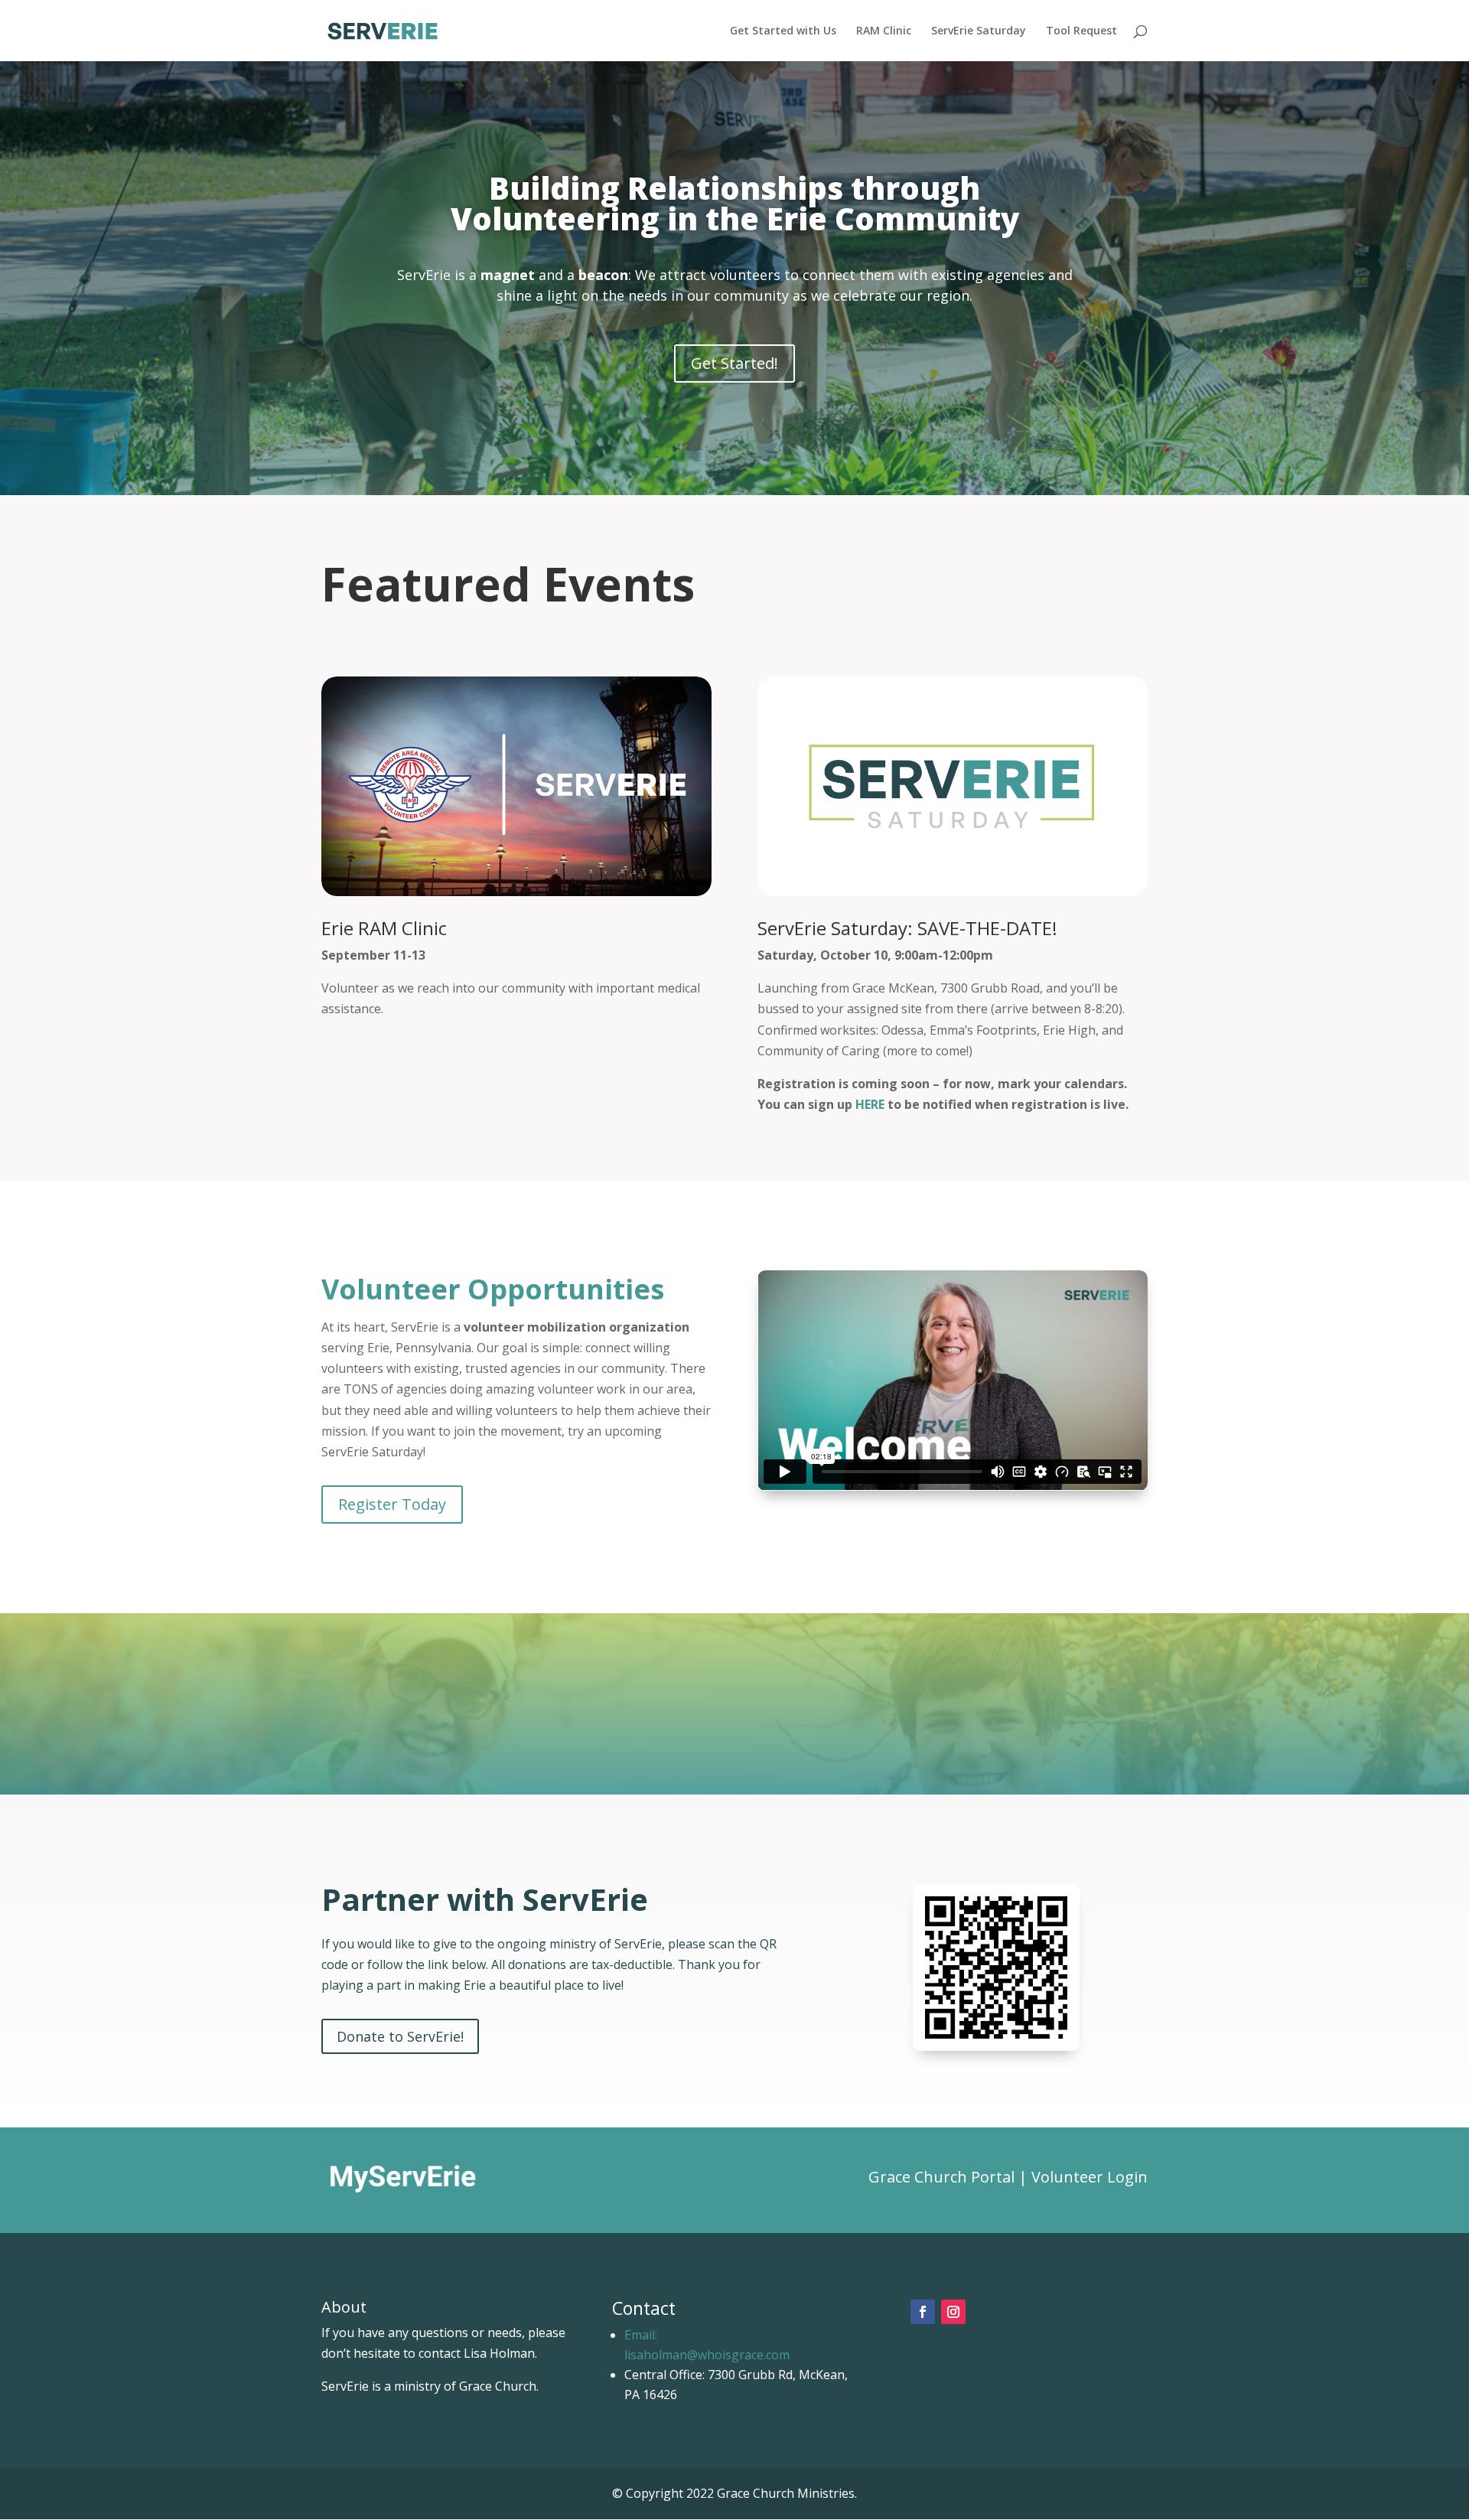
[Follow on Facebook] (923, 2312)
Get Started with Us (783, 31)
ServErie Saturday (979, 31)
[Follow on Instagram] (953, 2312)
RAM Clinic (884, 31)
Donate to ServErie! (400, 2036)
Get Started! (734, 363)
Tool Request (1081, 31)
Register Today (392, 1504)
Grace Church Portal (943, 2177)
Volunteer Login (1090, 2177)
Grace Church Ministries (786, 2493)
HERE (870, 1104)
